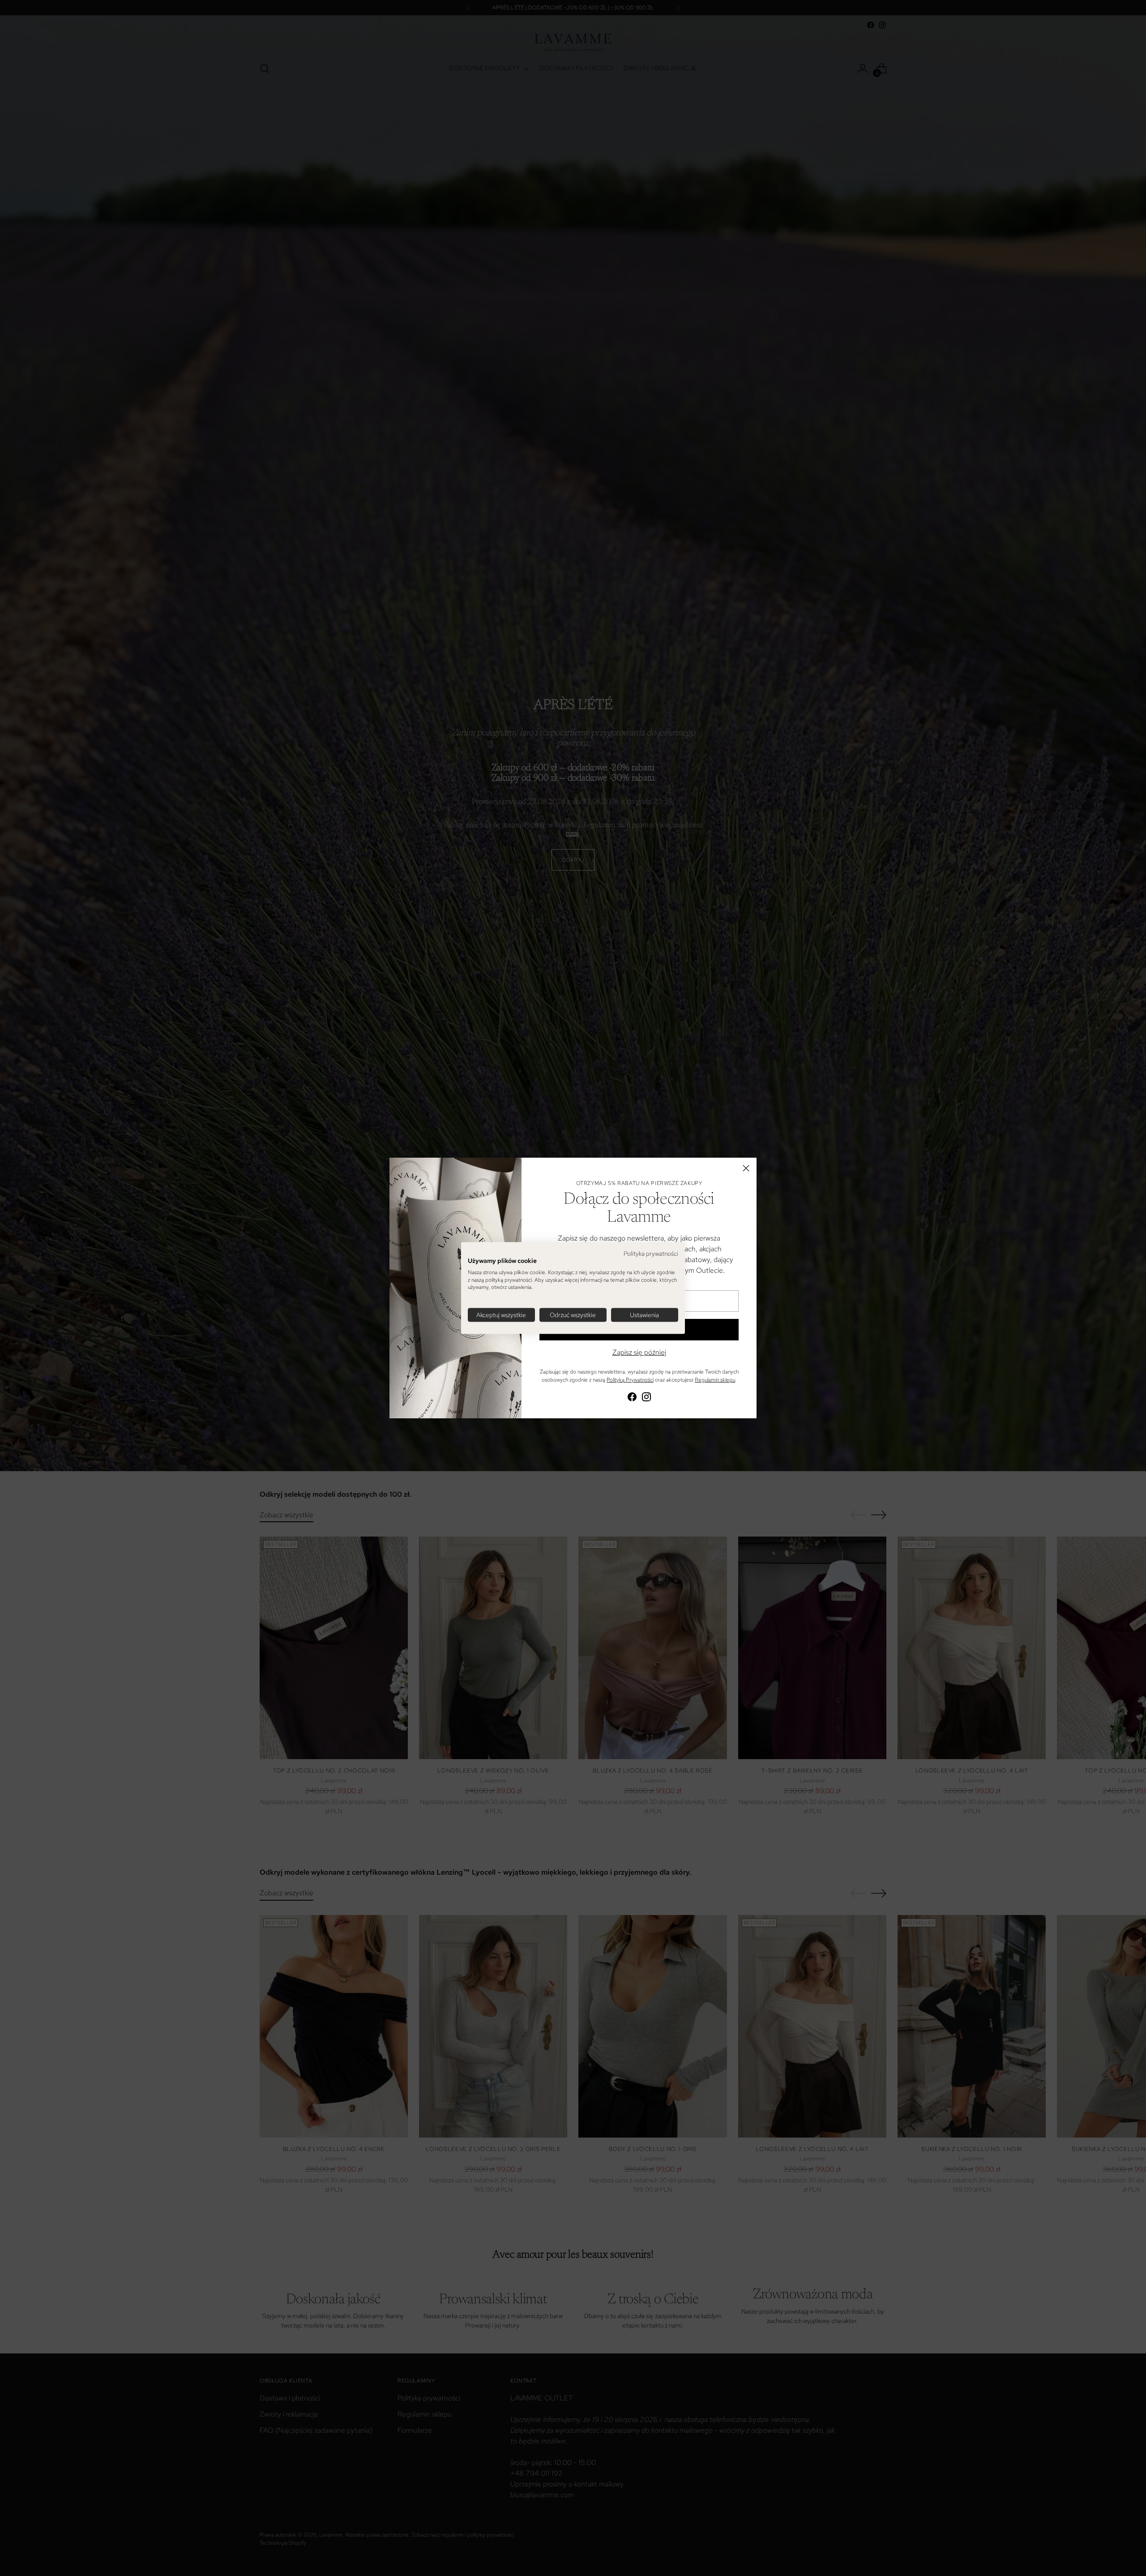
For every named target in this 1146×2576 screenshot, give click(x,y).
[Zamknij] (746, 1168)
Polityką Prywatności (630, 1380)
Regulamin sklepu (715, 1380)
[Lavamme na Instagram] (646, 1398)
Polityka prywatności (651, 1254)
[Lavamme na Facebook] (632, 1398)
